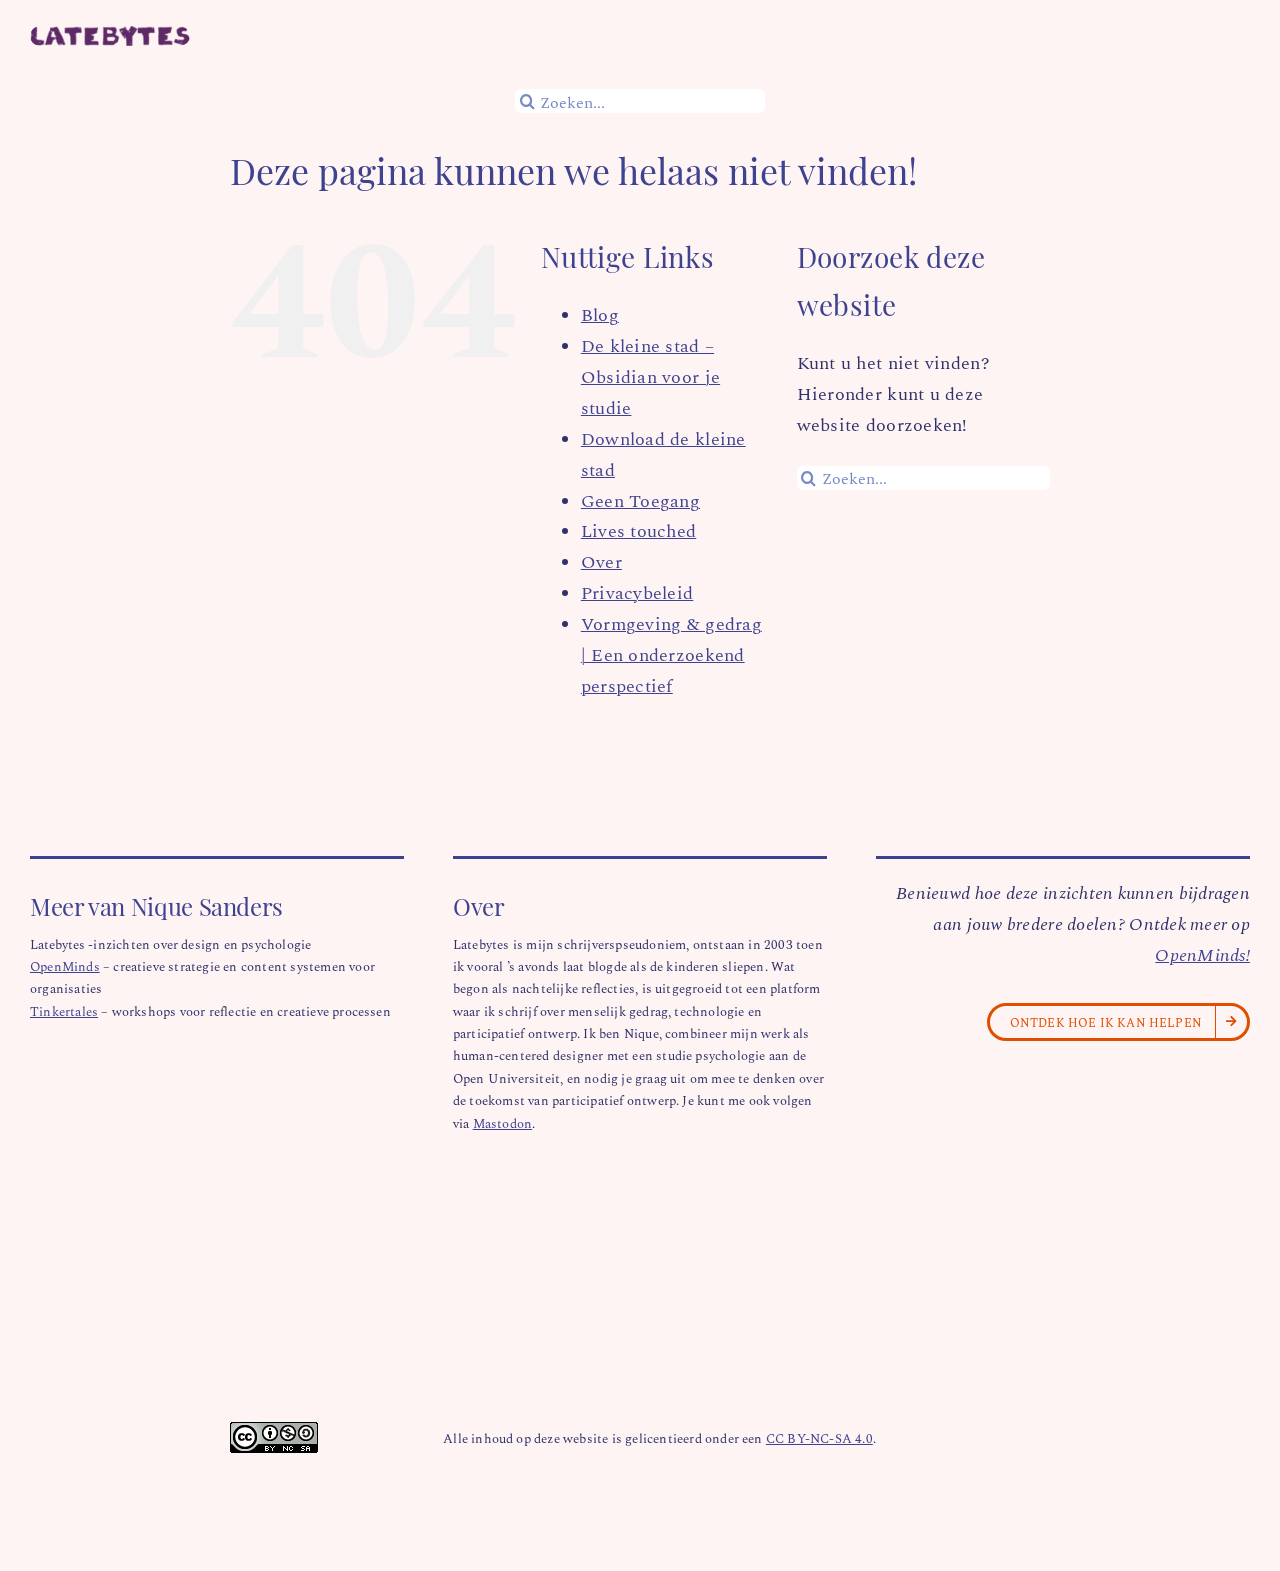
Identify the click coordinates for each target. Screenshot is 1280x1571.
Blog (600, 314)
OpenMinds (65, 965)
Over (601, 561)
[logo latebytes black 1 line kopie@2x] (110, 35)
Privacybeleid (637, 592)
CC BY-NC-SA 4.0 (819, 1437)
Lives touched (639, 530)
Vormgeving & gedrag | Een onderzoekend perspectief (671, 654)
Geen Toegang (640, 500)
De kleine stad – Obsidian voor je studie (650, 376)
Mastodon (503, 1122)
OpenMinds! (1202, 954)
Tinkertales (64, 1010)
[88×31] (274, 1431)
